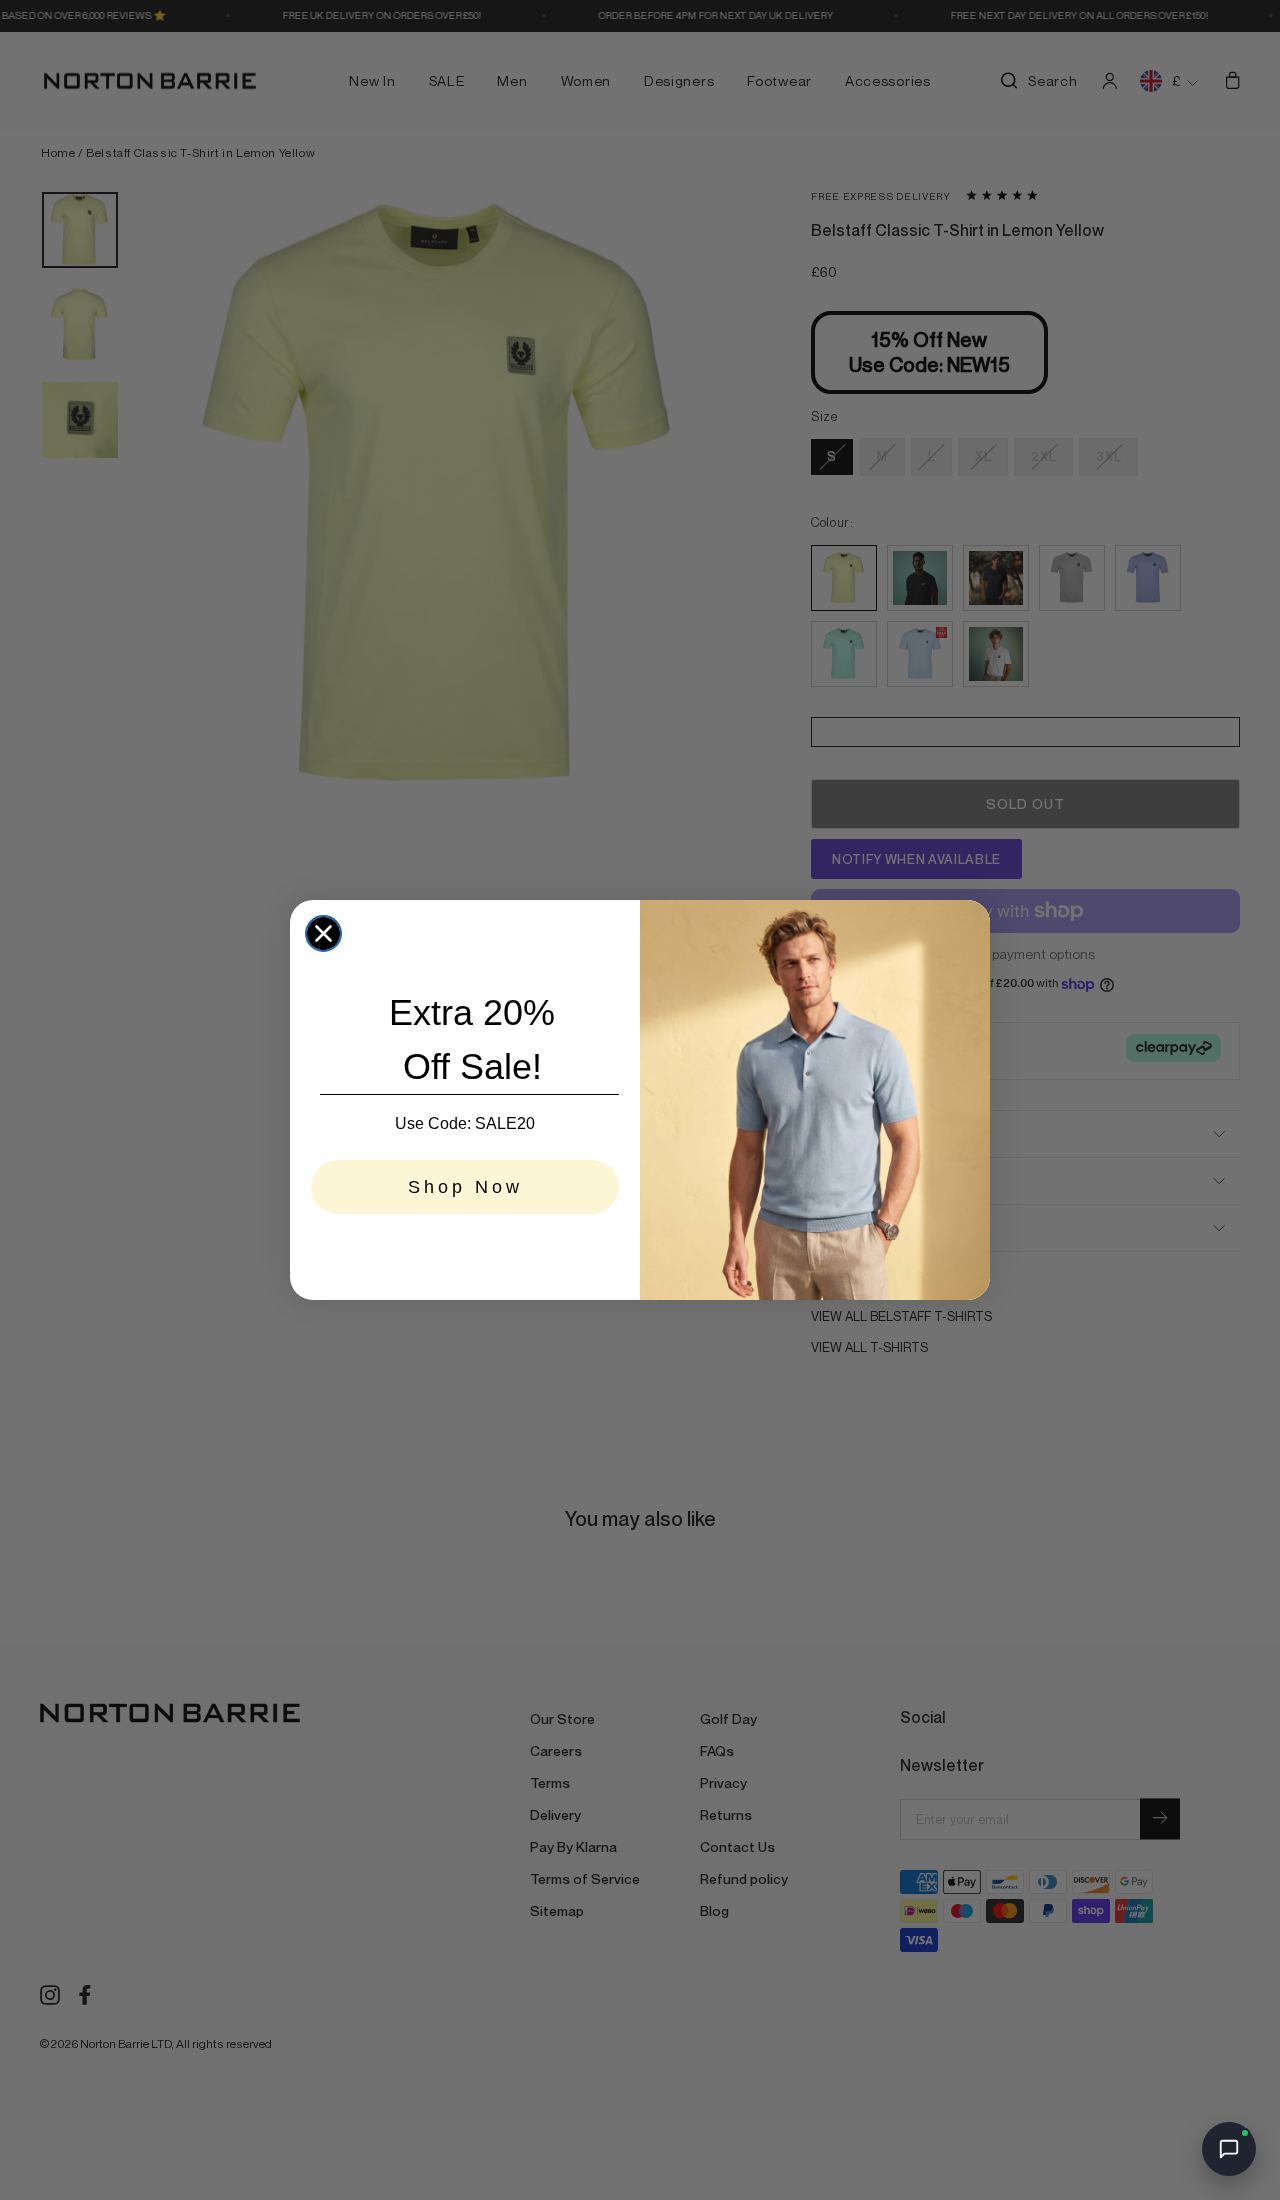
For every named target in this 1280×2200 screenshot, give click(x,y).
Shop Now (465, 1187)
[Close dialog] (323, 933)
